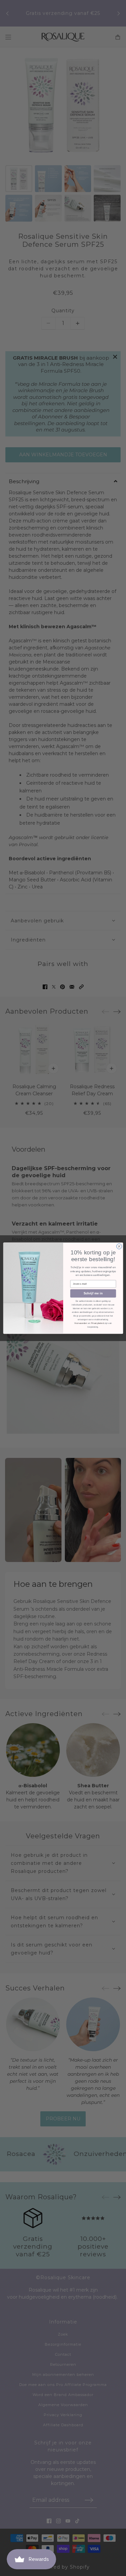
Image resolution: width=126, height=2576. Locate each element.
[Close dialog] (119, 1246)
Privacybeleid (97, 1323)
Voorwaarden (81, 1323)
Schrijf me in (93, 1293)
